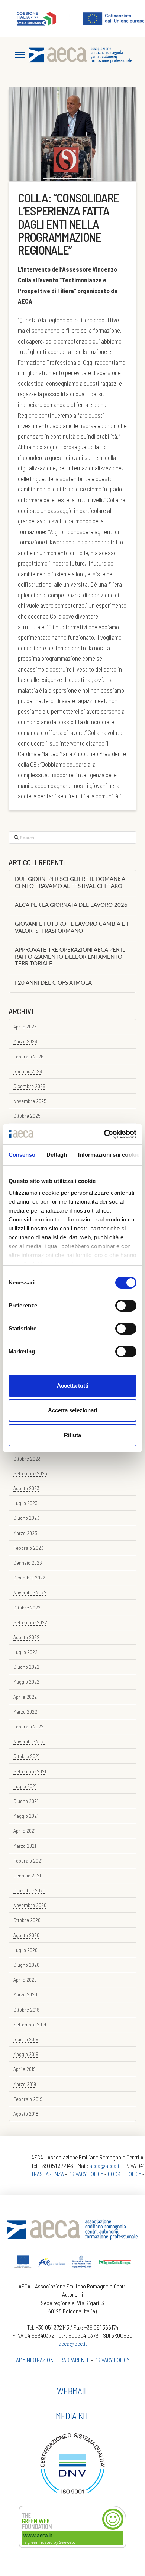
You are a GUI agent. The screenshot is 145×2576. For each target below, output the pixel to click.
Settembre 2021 (30, 1771)
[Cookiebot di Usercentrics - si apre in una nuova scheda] (104, 1134)
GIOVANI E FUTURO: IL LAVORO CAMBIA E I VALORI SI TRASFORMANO (71, 928)
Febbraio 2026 (28, 1056)
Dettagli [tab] (57, 1155)
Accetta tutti (73, 1385)
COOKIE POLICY (125, 2174)
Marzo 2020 (25, 1994)
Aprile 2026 (25, 1026)
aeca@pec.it (73, 2343)
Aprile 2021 (25, 1831)
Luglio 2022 (25, 1652)
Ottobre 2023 (27, 1458)
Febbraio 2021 (28, 1861)
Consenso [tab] (22, 1155)
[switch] (126, 1306)
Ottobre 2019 (26, 2010)
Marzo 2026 (25, 1041)
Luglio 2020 (25, 1950)
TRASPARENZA (48, 2174)
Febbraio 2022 (28, 1726)
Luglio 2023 (25, 1503)
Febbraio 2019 (28, 2099)
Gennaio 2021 (27, 1875)
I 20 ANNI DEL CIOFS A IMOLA (53, 983)
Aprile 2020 (25, 1980)
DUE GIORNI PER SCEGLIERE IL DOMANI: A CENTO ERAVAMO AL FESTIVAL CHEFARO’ (70, 883)
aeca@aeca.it (105, 2166)
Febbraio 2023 (28, 1548)
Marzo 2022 (25, 1712)
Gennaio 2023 (28, 1563)
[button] (20, 55)
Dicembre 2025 (29, 1086)
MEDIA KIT (72, 2416)
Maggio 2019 (26, 2054)
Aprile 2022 (25, 1697)
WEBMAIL (72, 2391)
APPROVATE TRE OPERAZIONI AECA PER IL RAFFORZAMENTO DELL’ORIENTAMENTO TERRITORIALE (70, 957)
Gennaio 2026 (28, 1071)
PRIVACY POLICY (86, 2174)
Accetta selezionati (72, 1410)
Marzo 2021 (25, 1846)
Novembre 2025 (30, 1101)
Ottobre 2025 (27, 1116)
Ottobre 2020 (27, 1920)
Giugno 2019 (26, 2039)
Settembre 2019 (30, 2024)
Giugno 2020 (26, 1965)
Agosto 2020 (26, 1935)
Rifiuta (72, 1435)
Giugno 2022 (26, 1667)
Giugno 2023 (26, 1518)
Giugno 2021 (26, 1801)
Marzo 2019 (25, 2084)
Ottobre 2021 (26, 1756)
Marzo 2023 (25, 1533)
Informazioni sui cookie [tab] (109, 1155)
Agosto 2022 (26, 1637)
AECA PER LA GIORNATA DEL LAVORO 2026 (71, 905)
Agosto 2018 (26, 2114)
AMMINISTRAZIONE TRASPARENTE (53, 2360)
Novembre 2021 (29, 1741)
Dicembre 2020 (29, 1890)
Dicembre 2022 (29, 1577)
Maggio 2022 (26, 1682)
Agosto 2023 (26, 1488)
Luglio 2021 (25, 1786)
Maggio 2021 (26, 1816)
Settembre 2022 (30, 1622)
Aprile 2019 (25, 2069)
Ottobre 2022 (27, 1607)
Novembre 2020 (30, 1905)
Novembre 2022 (30, 1592)
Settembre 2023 (30, 1473)
